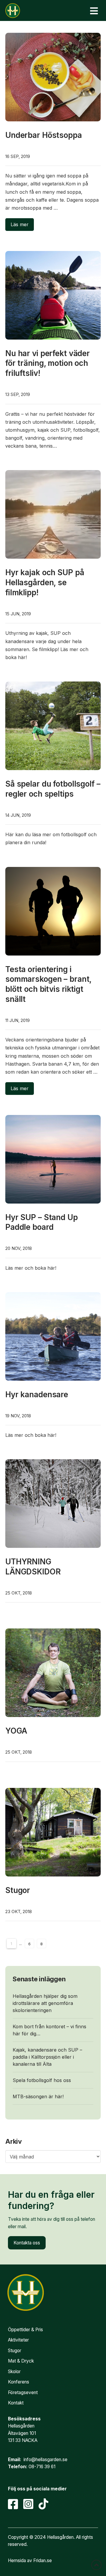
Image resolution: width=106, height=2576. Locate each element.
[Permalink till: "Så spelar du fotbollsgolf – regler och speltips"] (53, 726)
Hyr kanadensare (37, 1394)
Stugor (18, 1890)
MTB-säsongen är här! (38, 2096)
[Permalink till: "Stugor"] (53, 1832)
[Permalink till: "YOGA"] (53, 1673)
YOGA (16, 1731)
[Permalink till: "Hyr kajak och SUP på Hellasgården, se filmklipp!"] (53, 514)
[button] (94, 11)
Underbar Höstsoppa (44, 135)
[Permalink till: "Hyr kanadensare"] (53, 1336)
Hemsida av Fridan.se (30, 2560)
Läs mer (20, 224)
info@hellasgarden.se (45, 2460)
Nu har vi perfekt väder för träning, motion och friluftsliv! (48, 363)
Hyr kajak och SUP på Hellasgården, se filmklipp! (45, 582)
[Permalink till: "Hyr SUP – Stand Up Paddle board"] (53, 1159)
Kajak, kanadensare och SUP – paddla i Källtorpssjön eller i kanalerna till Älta (47, 2057)
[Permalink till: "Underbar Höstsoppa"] (53, 77)
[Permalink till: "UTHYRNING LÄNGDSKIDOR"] (53, 1504)
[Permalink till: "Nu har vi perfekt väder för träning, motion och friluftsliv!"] (53, 295)
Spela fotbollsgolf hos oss (42, 2080)
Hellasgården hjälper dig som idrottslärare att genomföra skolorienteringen (45, 2003)
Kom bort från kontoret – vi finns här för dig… (49, 2030)
